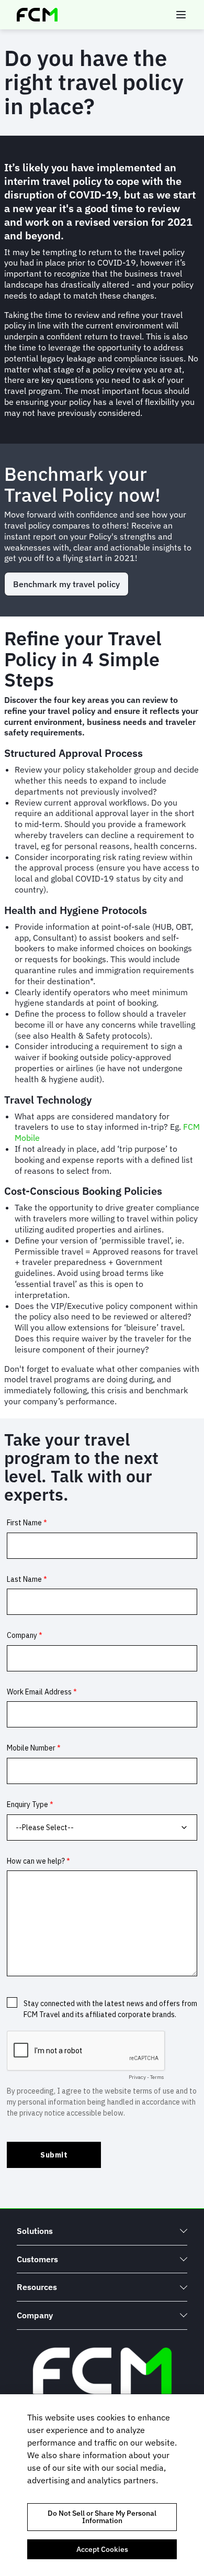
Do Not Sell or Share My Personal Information (102, 2517)
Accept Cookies (102, 2549)
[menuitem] (102, 2231)
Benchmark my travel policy (66, 584)
